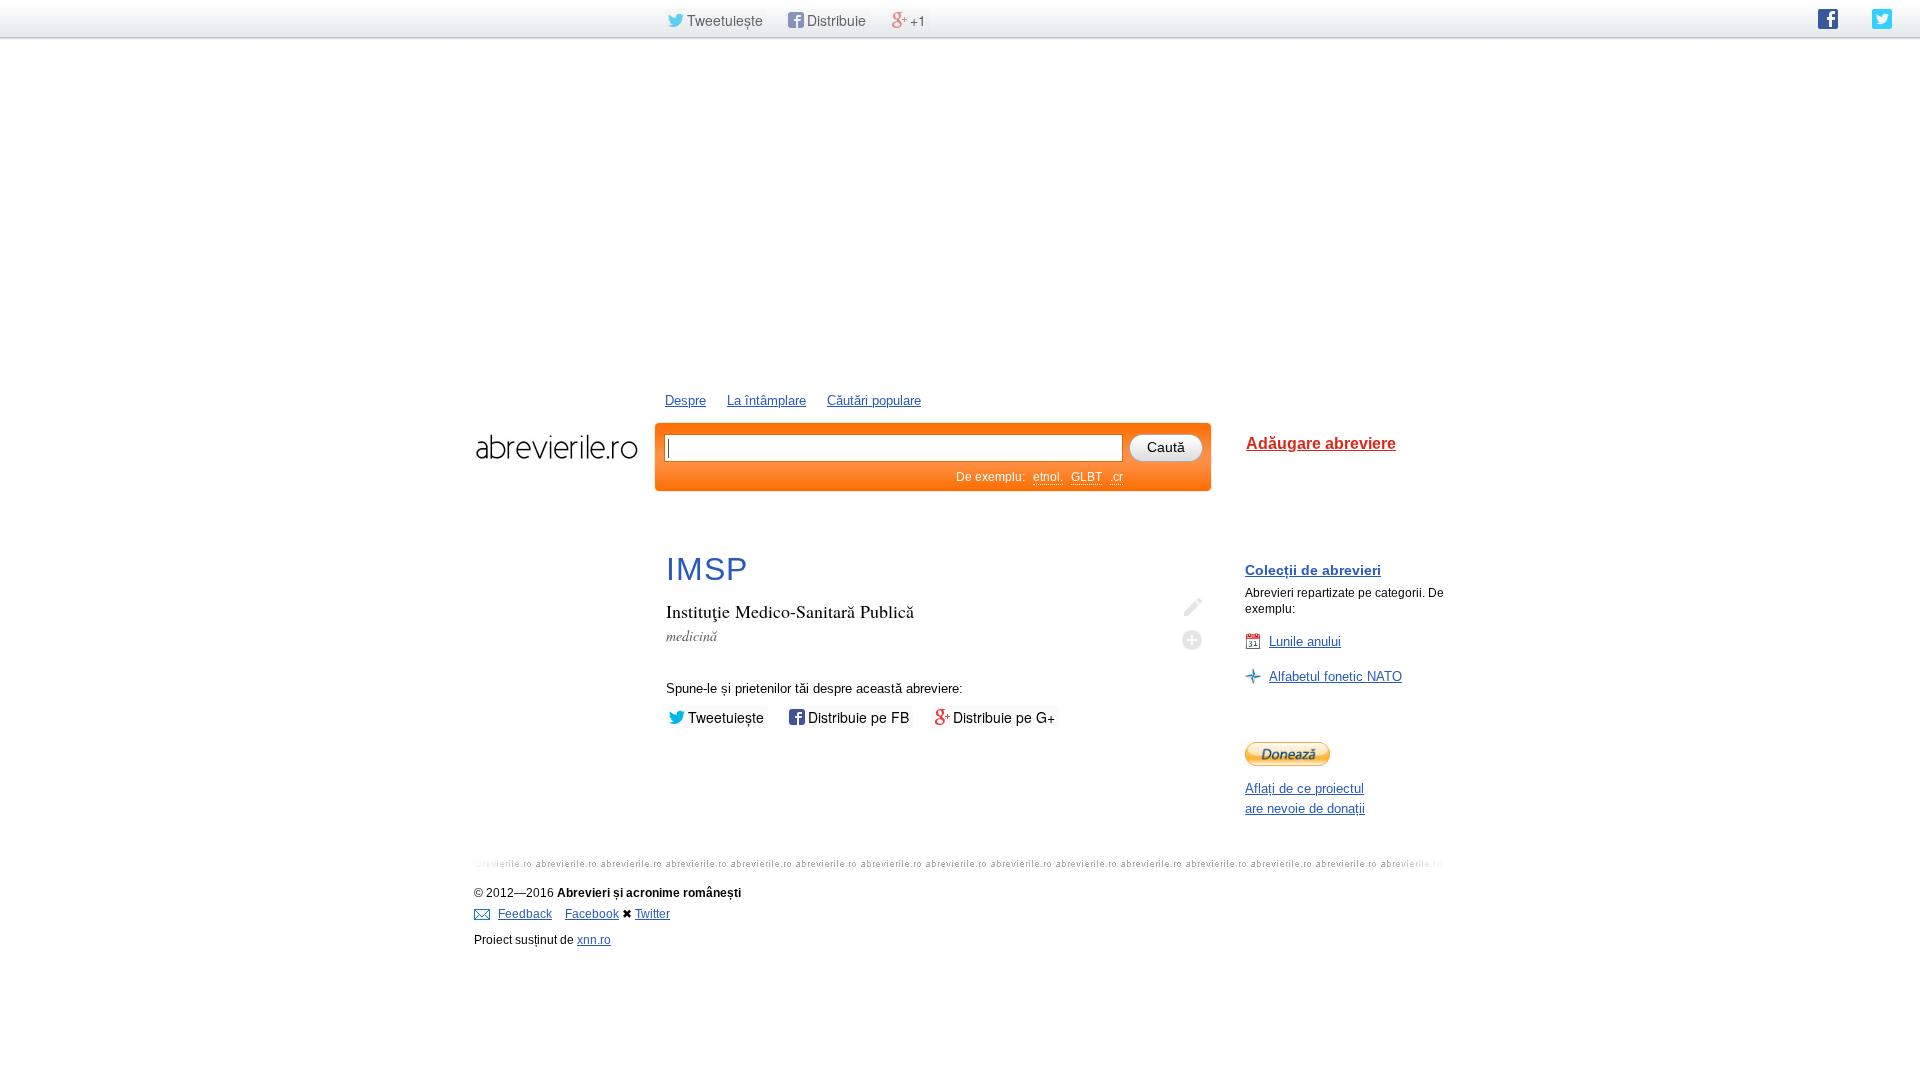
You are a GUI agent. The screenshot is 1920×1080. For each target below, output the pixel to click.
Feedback (525, 914)
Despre (685, 400)
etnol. (1048, 477)
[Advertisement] (960, 213)
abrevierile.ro (556, 447)
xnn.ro (594, 940)
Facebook (592, 914)
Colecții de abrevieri (1313, 570)
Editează (1192, 608)
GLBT (1086, 477)
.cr (1116, 477)
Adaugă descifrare (1192, 640)
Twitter (652, 914)
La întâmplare (766, 400)
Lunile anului (1305, 641)
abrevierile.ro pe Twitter (1882, 19)
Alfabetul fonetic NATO (1335, 676)
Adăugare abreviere (1321, 443)
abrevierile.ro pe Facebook (1828, 19)
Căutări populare (874, 400)
